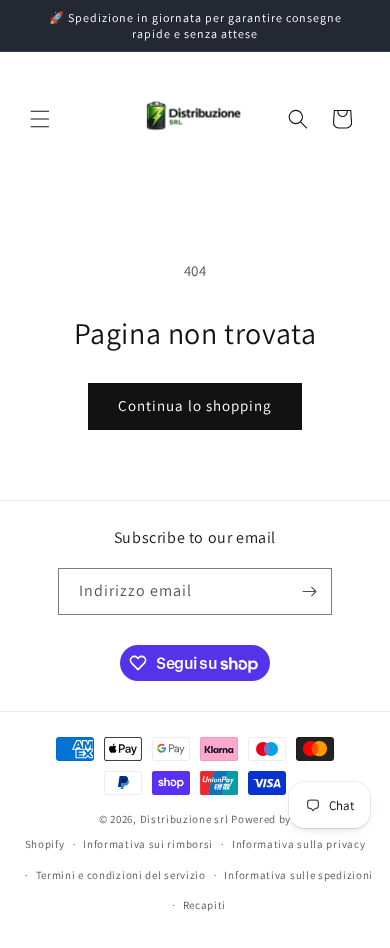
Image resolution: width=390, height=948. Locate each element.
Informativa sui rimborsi (148, 844)
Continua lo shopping (195, 405)
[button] (40, 119)
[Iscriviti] (309, 591)
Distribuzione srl (184, 819)
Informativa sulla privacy (299, 844)
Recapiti (205, 905)
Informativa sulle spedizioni (298, 875)
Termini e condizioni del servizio (121, 875)
